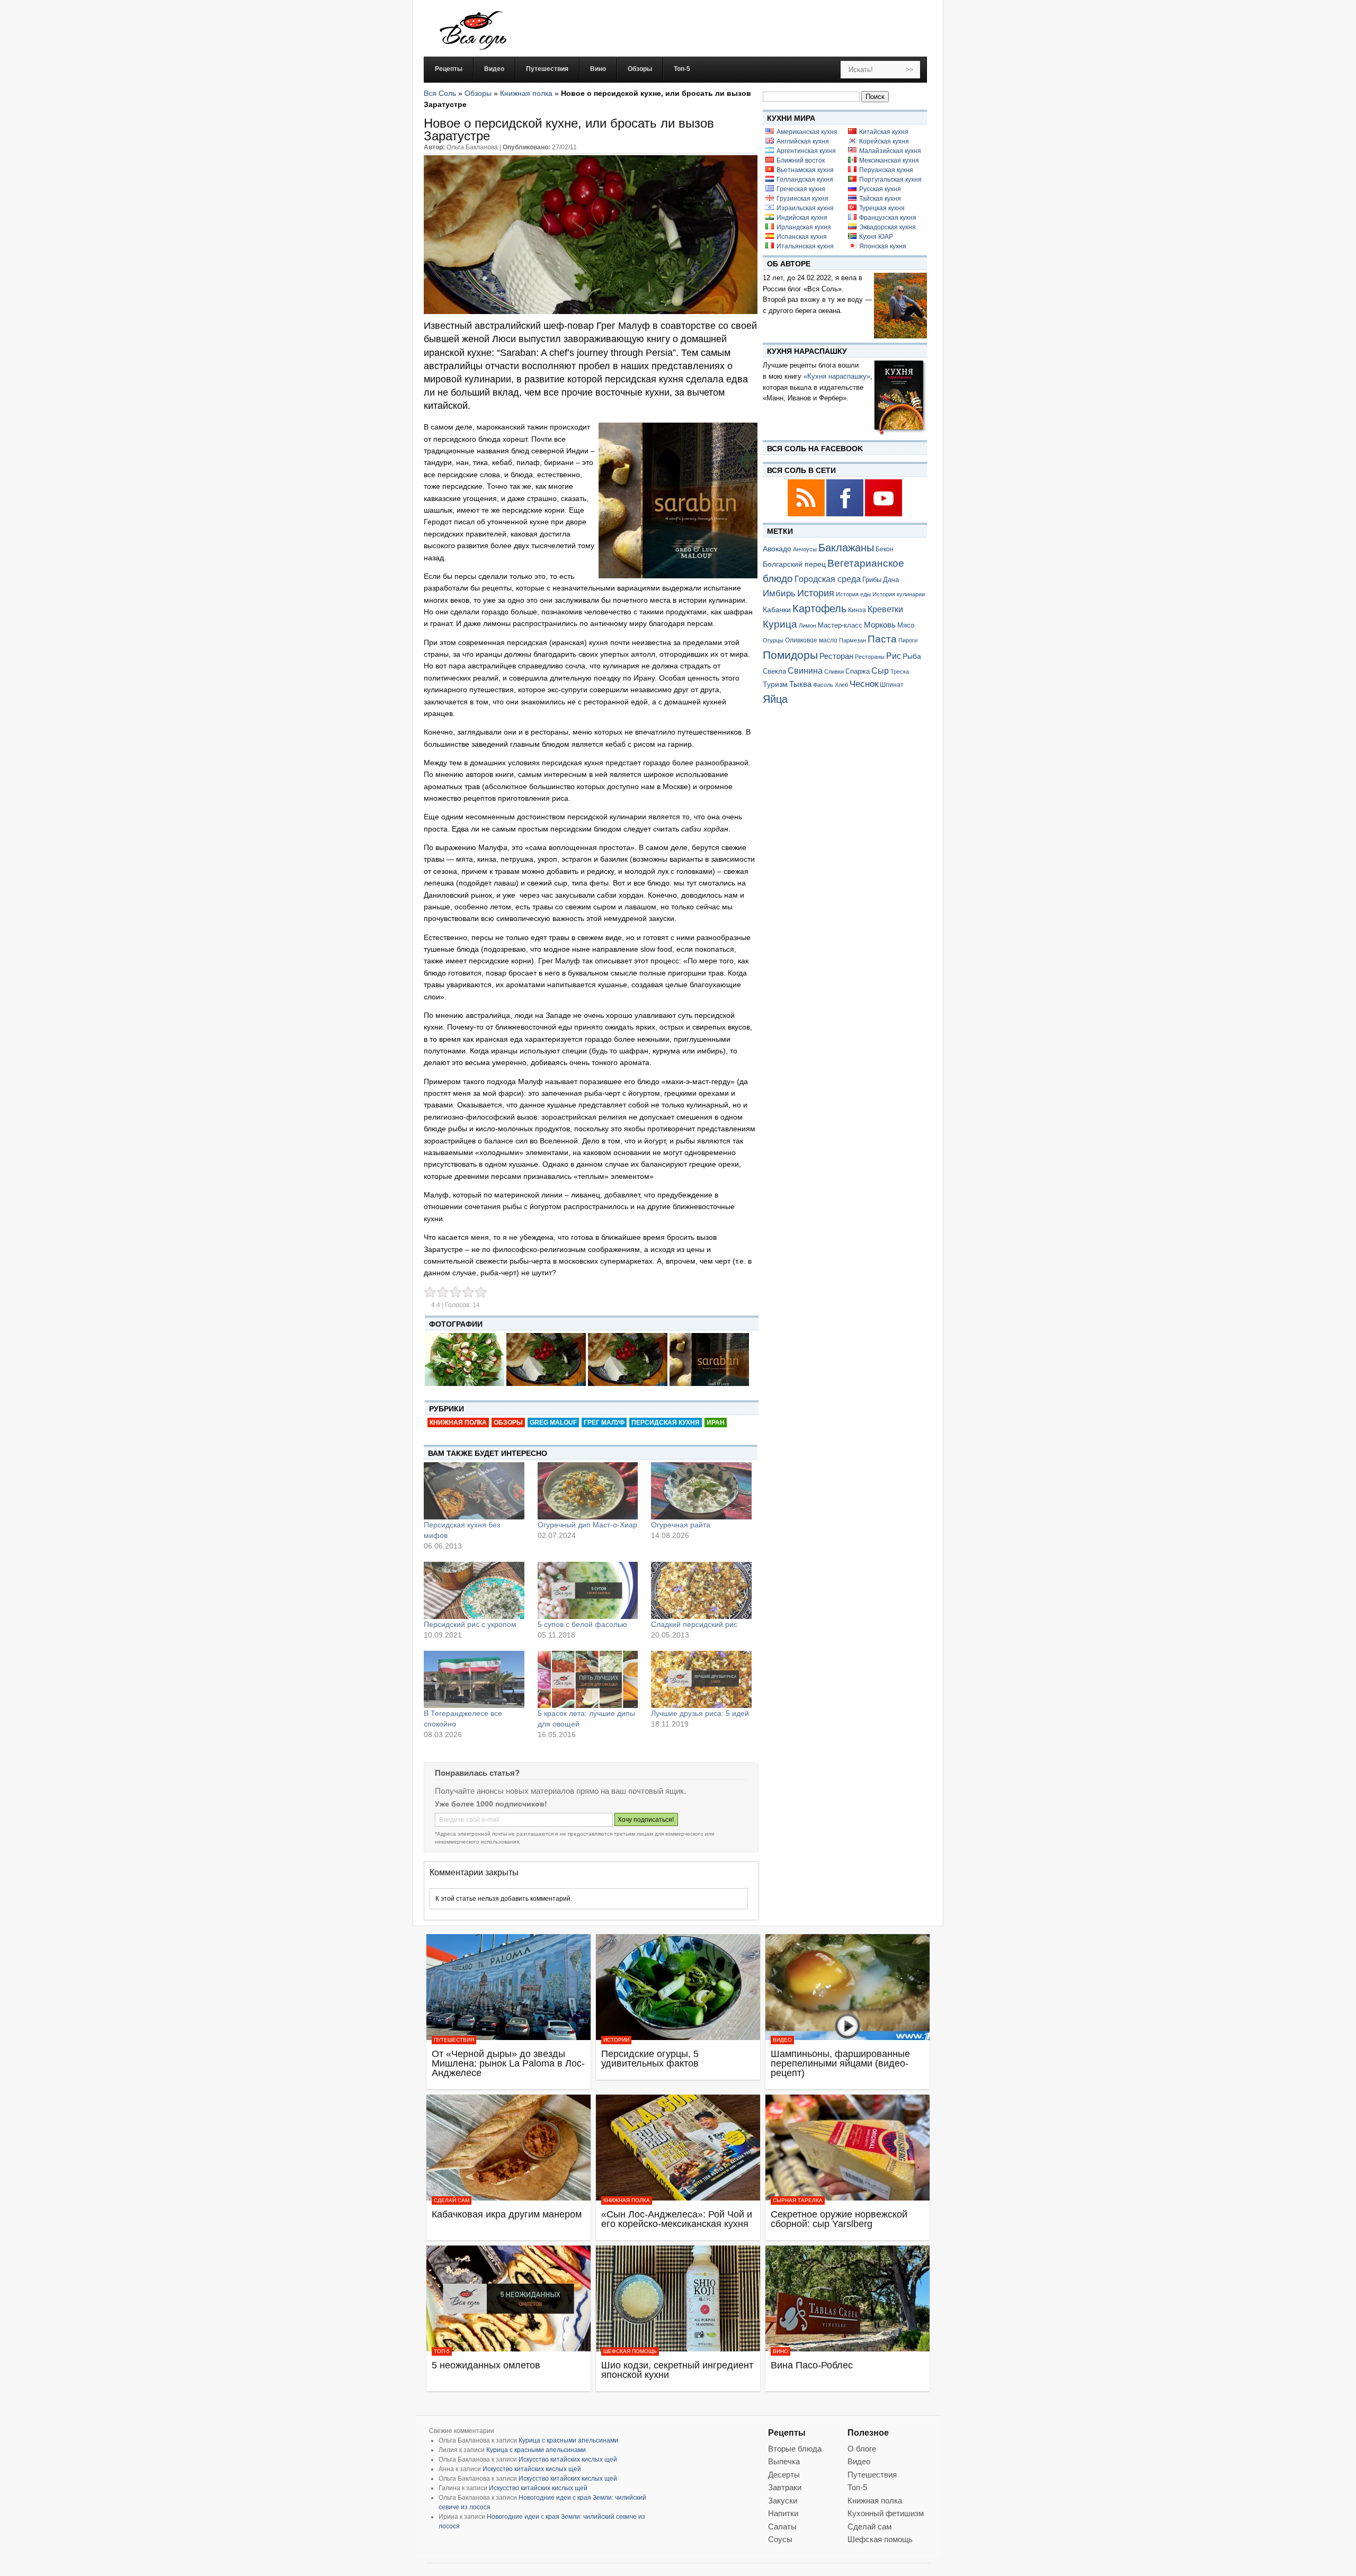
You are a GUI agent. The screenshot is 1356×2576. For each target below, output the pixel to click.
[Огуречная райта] (701, 1491)
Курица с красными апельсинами (568, 2440)
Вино (780, 2351)
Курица (780, 624)
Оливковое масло (811, 640)
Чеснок (864, 684)
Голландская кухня (805, 180)
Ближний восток (801, 160)
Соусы (780, 2539)
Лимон (808, 625)
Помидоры (790, 655)
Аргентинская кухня (806, 151)
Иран (716, 1423)
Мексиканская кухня (889, 160)
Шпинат (892, 685)
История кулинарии (899, 594)
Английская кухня (803, 141)
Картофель (819, 609)
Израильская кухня (805, 208)
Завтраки (785, 2487)
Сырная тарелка (798, 2200)
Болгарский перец (794, 564)
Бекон (885, 549)
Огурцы (773, 640)
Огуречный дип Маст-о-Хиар (587, 1525)
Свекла (774, 671)
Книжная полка (526, 93)
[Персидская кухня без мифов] (474, 1491)
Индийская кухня (802, 218)
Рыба (912, 656)
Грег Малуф (604, 1423)
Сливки (834, 672)
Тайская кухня (880, 199)
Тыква (800, 684)
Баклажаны (846, 548)
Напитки (783, 2513)
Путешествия (454, 2040)
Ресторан (836, 656)
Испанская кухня (802, 237)
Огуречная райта (681, 1525)
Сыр (880, 670)
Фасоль (823, 685)
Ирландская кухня (804, 227)
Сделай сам (452, 2200)
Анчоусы (805, 549)
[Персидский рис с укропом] (474, 1590)
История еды (853, 594)
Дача (891, 580)
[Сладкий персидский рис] (701, 1590)
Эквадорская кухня (887, 227)
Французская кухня (888, 218)
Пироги (908, 640)
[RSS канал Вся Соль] (807, 515)
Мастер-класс (840, 625)
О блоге (862, 2449)
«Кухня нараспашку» (837, 376)
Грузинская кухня (802, 199)
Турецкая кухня (882, 208)
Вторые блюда (795, 2449)
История (816, 593)
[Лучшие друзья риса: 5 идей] (701, 1679)
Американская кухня (807, 132)
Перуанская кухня (886, 170)
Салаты (782, 2526)
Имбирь (779, 593)
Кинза (857, 610)
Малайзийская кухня (890, 151)
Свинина (805, 671)
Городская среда (828, 579)
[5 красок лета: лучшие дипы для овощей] (588, 1679)
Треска (900, 672)
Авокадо (777, 549)
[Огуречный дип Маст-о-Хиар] (588, 1491)
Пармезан (853, 640)
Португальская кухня (890, 180)
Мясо (906, 625)
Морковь (880, 625)
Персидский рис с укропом (470, 1624)
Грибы (872, 580)
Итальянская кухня (805, 246)
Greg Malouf (553, 1423)
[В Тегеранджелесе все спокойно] (474, 1679)
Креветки (885, 609)
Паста (882, 639)
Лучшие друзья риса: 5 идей (700, 1713)
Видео (782, 2040)
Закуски (783, 2501)
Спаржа (858, 671)
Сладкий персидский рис (694, 1624)
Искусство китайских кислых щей (568, 2459)
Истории (616, 2040)
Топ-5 (442, 2351)
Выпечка (784, 2461)
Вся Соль (440, 93)
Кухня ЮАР (876, 237)
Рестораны (870, 657)
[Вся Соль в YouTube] (884, 515)
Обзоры (478, 93)
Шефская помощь (630, 2351)
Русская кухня (880, 189)
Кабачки (777, 610)
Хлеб (841, 685)
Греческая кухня (801, 189)
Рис (894, 656)
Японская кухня (883, 246)
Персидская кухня (666, 1423)
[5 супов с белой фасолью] (588, 1590)
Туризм (775, 684)
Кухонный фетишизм (886, 2513)
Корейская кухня (884, 141)
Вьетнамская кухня (805, 170)
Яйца (775, 699)
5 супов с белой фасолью (582, 1624)
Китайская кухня (884, 132)
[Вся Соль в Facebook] (846, 515)
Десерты (784, 2475)
